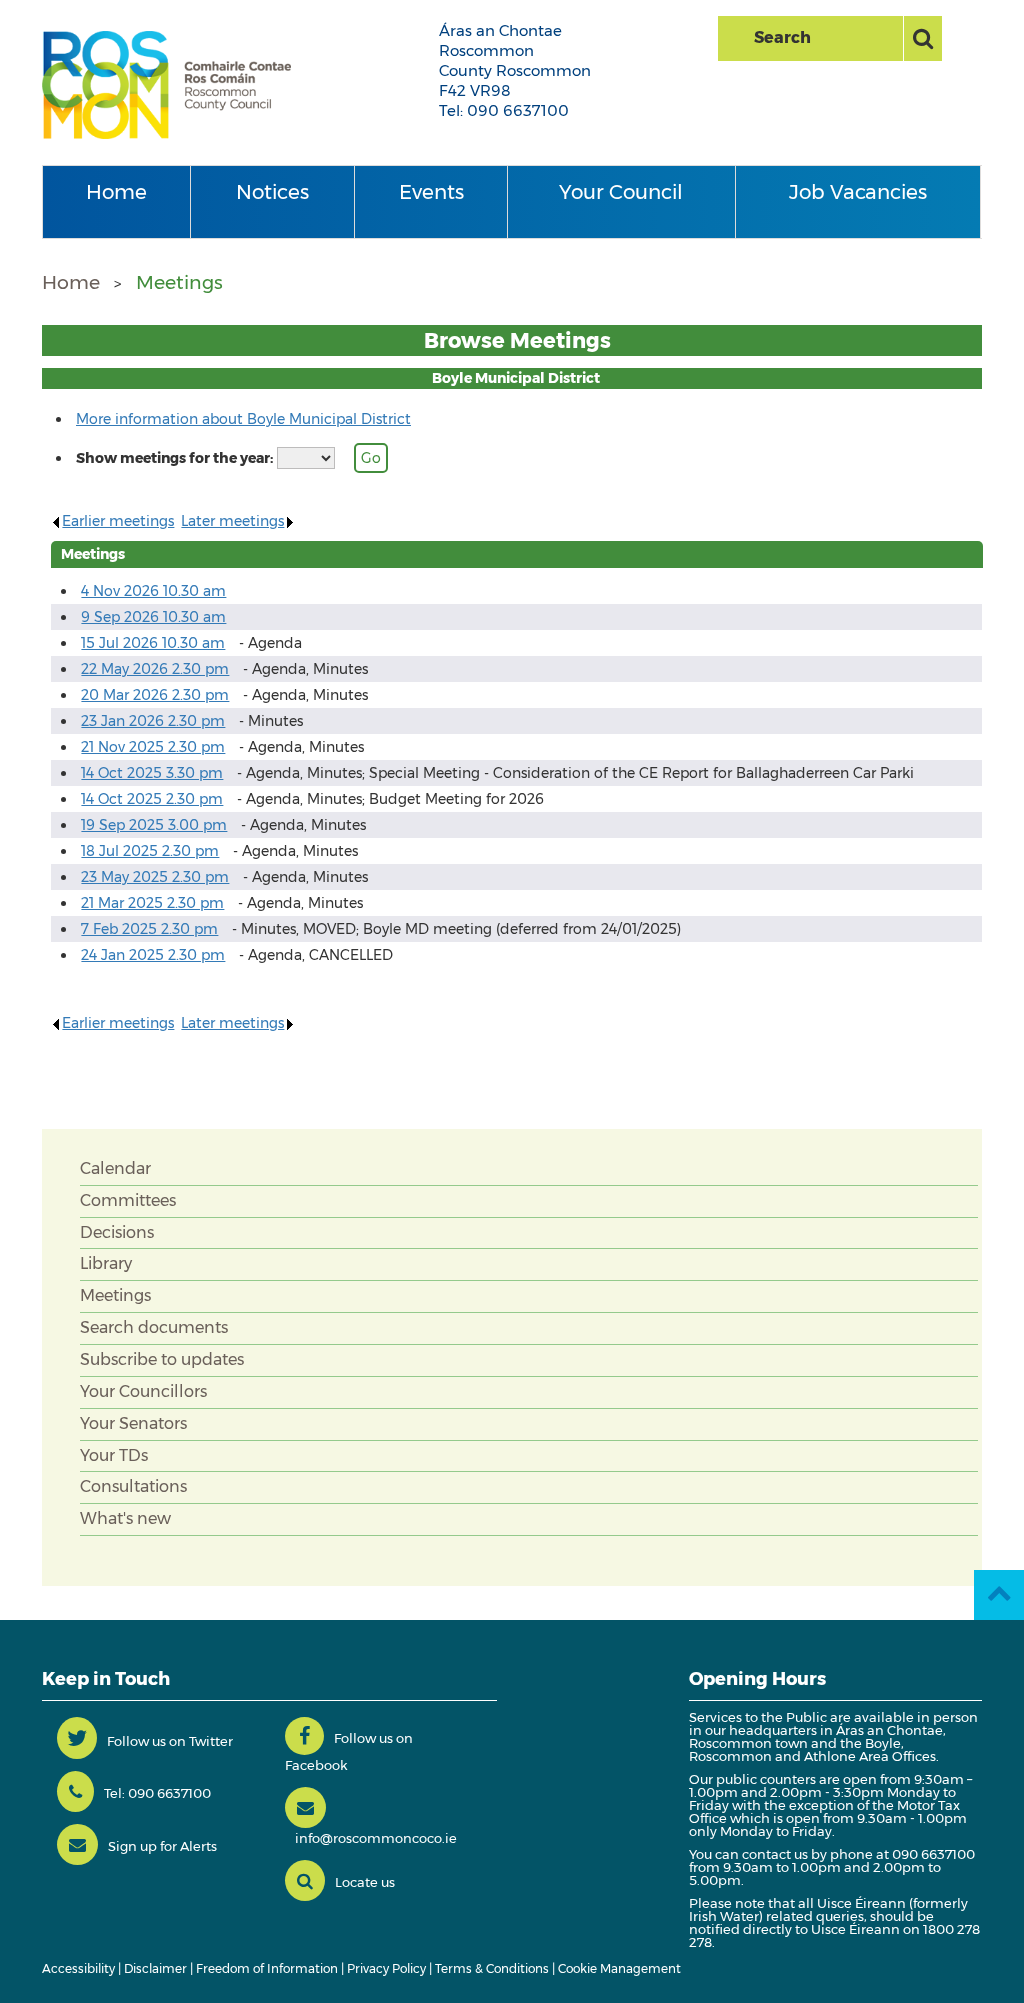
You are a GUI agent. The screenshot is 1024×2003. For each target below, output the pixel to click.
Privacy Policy (386, 1968)
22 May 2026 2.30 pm (155, 669)
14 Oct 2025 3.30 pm (152, 773)
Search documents (154, 1327)
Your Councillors (143, 1391)
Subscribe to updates (162, 1359)
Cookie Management (619, 1968)
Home (116, 192)
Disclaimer (155, 1968)
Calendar (115, 1168)
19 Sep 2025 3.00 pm (154, 825)
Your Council (621, 192)
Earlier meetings (118, 521)
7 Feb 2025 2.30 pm (149, 929)
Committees (128, 1200)
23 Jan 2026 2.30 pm (153, 721)
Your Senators (133, 1423)
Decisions (117, 1232)
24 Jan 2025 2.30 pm (153, 955)
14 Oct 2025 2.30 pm (152, 799)
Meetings (179, 282)
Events (431, 192)
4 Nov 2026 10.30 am (153, 591)
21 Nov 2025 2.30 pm (153, 747)
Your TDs (114, 1455)
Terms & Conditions (492, 1968)
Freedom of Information (267, 1968)
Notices (272, 192)
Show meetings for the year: (174, 458)
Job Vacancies (858, 192)
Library (106, 1263)
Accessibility (78, 1968)
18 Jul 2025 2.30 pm (150, 851)
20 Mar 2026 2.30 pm (155, 695)
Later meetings (232, 521)
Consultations (133, 1486)
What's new (125, 1518)
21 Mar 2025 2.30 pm (152, 903)
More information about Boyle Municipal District (243, 419)
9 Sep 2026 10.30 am (153, 617)
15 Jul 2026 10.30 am (153, 643)
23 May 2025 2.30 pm (155, 877)
